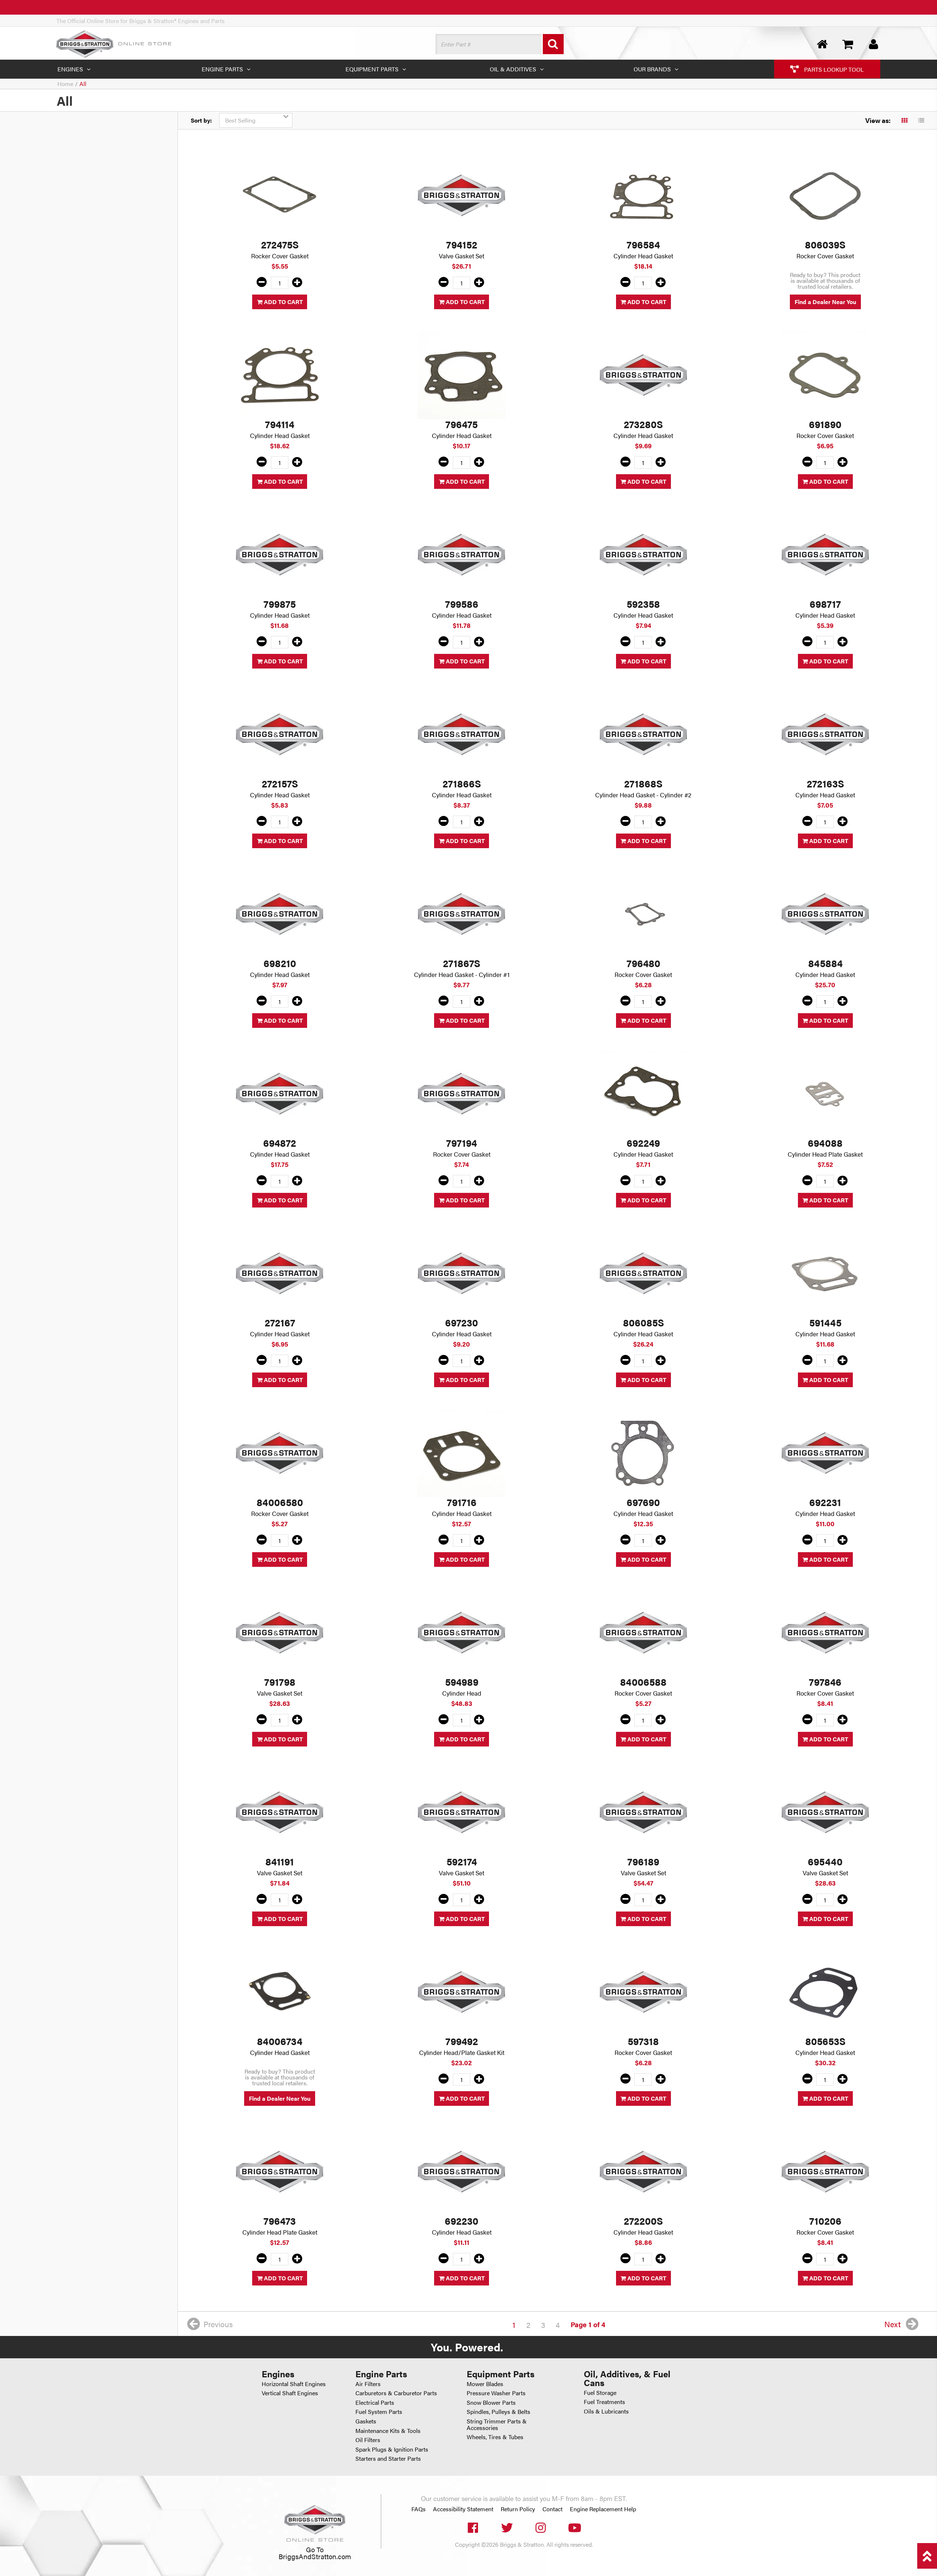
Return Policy (518, 2509)
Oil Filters (368, 2440)
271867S (462, 963)
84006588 (643, 1682)
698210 (280, 963)
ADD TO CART (283, 302)
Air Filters (368, 2384)
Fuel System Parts (379, 2412)
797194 (462, 1143)
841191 (280, 1861)
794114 (280, 424)
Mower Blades (485, 2384)
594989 (462, 1682)
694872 (280, 1143)
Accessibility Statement (463, 2509)
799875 (280, 604)
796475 (462, 424)
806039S (825, 244)
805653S (825, 2041)
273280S (643, 424)
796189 (643, 1861)
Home (65, 84)
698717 (825, 604)
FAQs (419, 2509)
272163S (825, 783)
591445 (825, 1322)
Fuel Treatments (604, 2402)
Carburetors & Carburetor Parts (396, 2393)
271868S (643, 783)
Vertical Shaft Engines (290, 2393)
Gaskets (366, 2421)
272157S (280, 783)
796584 (643, 244)
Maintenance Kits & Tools (388, 2431)
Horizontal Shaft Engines (294, 2384)
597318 (643, 2041)
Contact (553, 2509)
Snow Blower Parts (491, 2402)
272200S (643, 2221)
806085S (643, 1322)
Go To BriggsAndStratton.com (315, 2553)
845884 (825, 963)
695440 (825, 1861)
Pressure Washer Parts (496, 2393)
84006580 (280, 1502)
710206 (825, 2221)
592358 (643, 604)
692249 (643, 1143)
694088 (825, 1143)
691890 (825, 424)
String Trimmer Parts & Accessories (497, 2424)
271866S (462, 783)
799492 (462, 2041)
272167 (280, 1322)
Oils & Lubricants (606, 2411)
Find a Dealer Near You (825, 302)
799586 (462, 604)
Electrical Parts (375, 2402)
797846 (825, 1682)
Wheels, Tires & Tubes (495, 2437)
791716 (462, 1502)
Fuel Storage (600, 2392)
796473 (280, 2221)
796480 (643, 963)
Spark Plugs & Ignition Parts (392, 2449)
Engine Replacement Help (603, 2509)
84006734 (280, 2041)
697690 (643, 1502)
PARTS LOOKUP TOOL (833, 69)
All (83, 84)
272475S (280, 244)
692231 (825, 1502)
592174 (462, 1861)
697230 (462, 1322)
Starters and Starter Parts (388, 2458)
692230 (462, 2221)
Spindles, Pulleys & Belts (499, 2412)
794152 (462, 244)
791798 (280, 1682)
